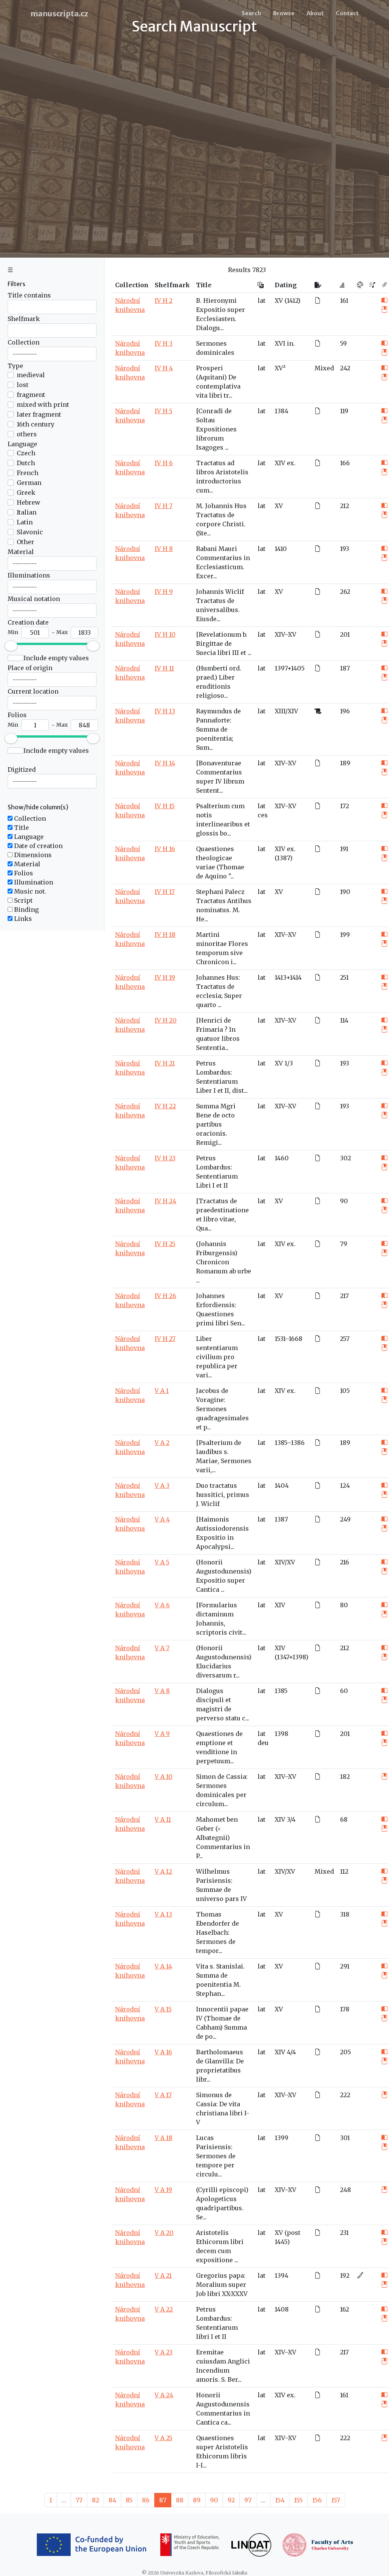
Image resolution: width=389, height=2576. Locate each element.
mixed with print (43, 404)
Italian (27, 512)
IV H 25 (165, 1244)
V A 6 (162, 1605)
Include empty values (56, 658)
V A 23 (164, 2352)
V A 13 (163, 1914)
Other (25, 542)
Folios (17, 715)
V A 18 (164, 2138)
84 (112, 2500)
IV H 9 (164, 592)
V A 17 (163, 2095)
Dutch (26, 463)
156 (317, 2500)
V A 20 (164, 2233)
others (27, 434)
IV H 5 (164, 411)
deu (263, 1743)
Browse (284, 13)
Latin (25, 522)
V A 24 (164, 2395)
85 (129, 2500)
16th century (36, 424)
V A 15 (163, 2009)
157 (336, 2500)
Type (15, 366)
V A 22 (164, 2309)
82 (96, 2500)
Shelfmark (24, 319)
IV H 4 (164, 368)
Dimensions (32, 855)
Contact (347, 13)
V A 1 (162, 1391)
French (28, 473)
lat (262, 301)
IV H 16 (165, 849)
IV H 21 (165, 1063)
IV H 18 (165, 935)
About (315, 13)
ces (263, 815)
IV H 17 (165, 892)
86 (146, 2500)
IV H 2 (164, 301)
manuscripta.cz (59, 13)
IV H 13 (165, 711)
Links (22, 919)
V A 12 (163, 1871)
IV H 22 (165, 1106)
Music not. (29, 891)
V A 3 (162, 1485)
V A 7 (162, 1648)
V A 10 (164, 1777)
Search (251, 13)
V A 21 (163, 2275)
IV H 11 (164, 668)
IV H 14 (165, 763)
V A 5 (162, 1562)
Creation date (28, 622)
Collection (24, 342)
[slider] (11, 646)
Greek (26, 493)
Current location (33, 691)
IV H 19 (165, 977)
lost (23, 385)
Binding (26, 910)
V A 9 (162, 1734)
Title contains (29, 295)
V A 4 (162, 1519)
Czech (26, 453)
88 (180, 2500)
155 (298, 2500)
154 (280, 2500)
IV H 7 (164, 506)
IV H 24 (165, 1201)
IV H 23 (165, 1158)
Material (21, 552)
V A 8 (162, 1691)
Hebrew (28, 502)
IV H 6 (164, 463)
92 (231, 2500)
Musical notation (34, 599)
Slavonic (30, 532)
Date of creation (38, 846)
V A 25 (164, 2438)
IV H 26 (165, 1296)
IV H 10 (165, 634)
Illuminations (29, 575)
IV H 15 (165, 806)
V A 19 (163, 2190)
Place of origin (30, 668)
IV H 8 (164, 549)
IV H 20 (166, 1020)
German (29, 483)
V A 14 (163, 1966)
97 (248, 2500)
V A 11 (163, 1819)
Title (21, 828)
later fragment (39, 414)
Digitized (22, 769)
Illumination (33, 882)
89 (197, 2500)
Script (23, 900)
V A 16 (163, 2052)
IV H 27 (165, 1339)
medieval (31, 375)
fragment (31, 395)
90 (214, 2500)
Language (22, 444)
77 (79, 2500)
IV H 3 (164, 343)
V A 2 (162, 1443)
